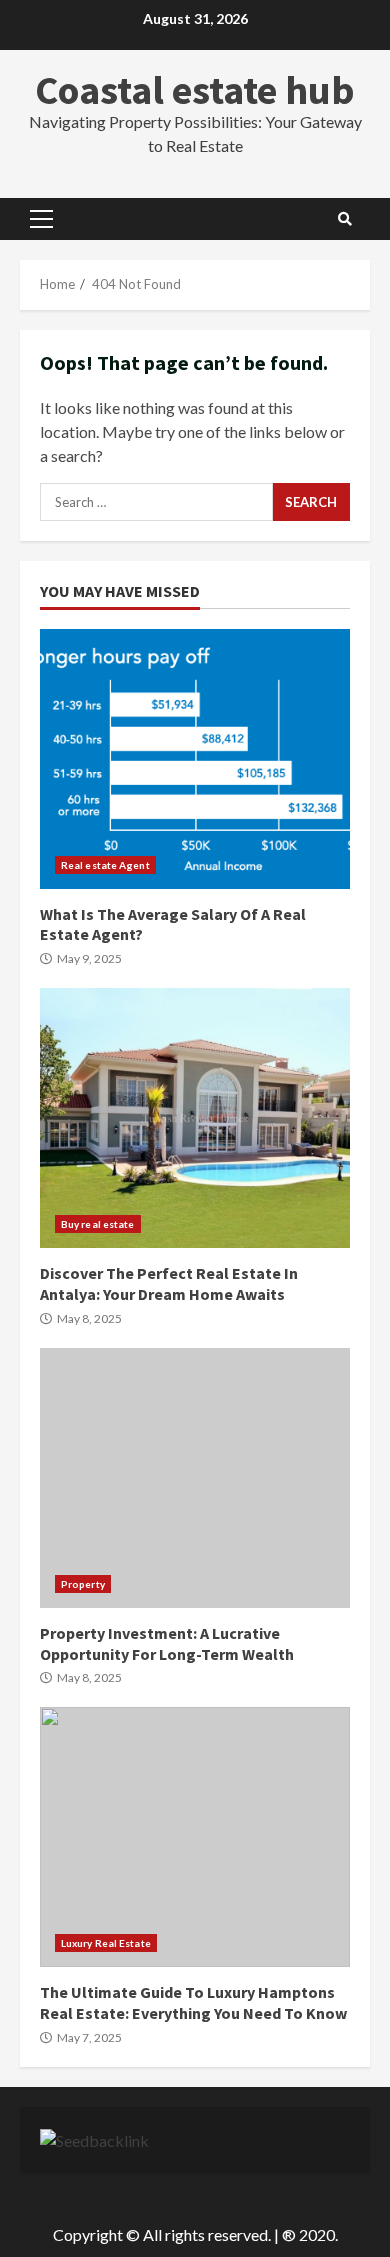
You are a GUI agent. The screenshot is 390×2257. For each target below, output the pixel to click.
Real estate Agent (105, 865)
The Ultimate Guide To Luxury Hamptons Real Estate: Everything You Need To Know (195, 1837)
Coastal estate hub (195, 90)
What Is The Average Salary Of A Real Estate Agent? (195, 759)
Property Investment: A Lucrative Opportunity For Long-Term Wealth (195, 1478)
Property (83, 1584)
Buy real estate (98, 1224)
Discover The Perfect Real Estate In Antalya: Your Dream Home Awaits (195, 1118)
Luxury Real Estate (106, 1943)
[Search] (345, 219)
